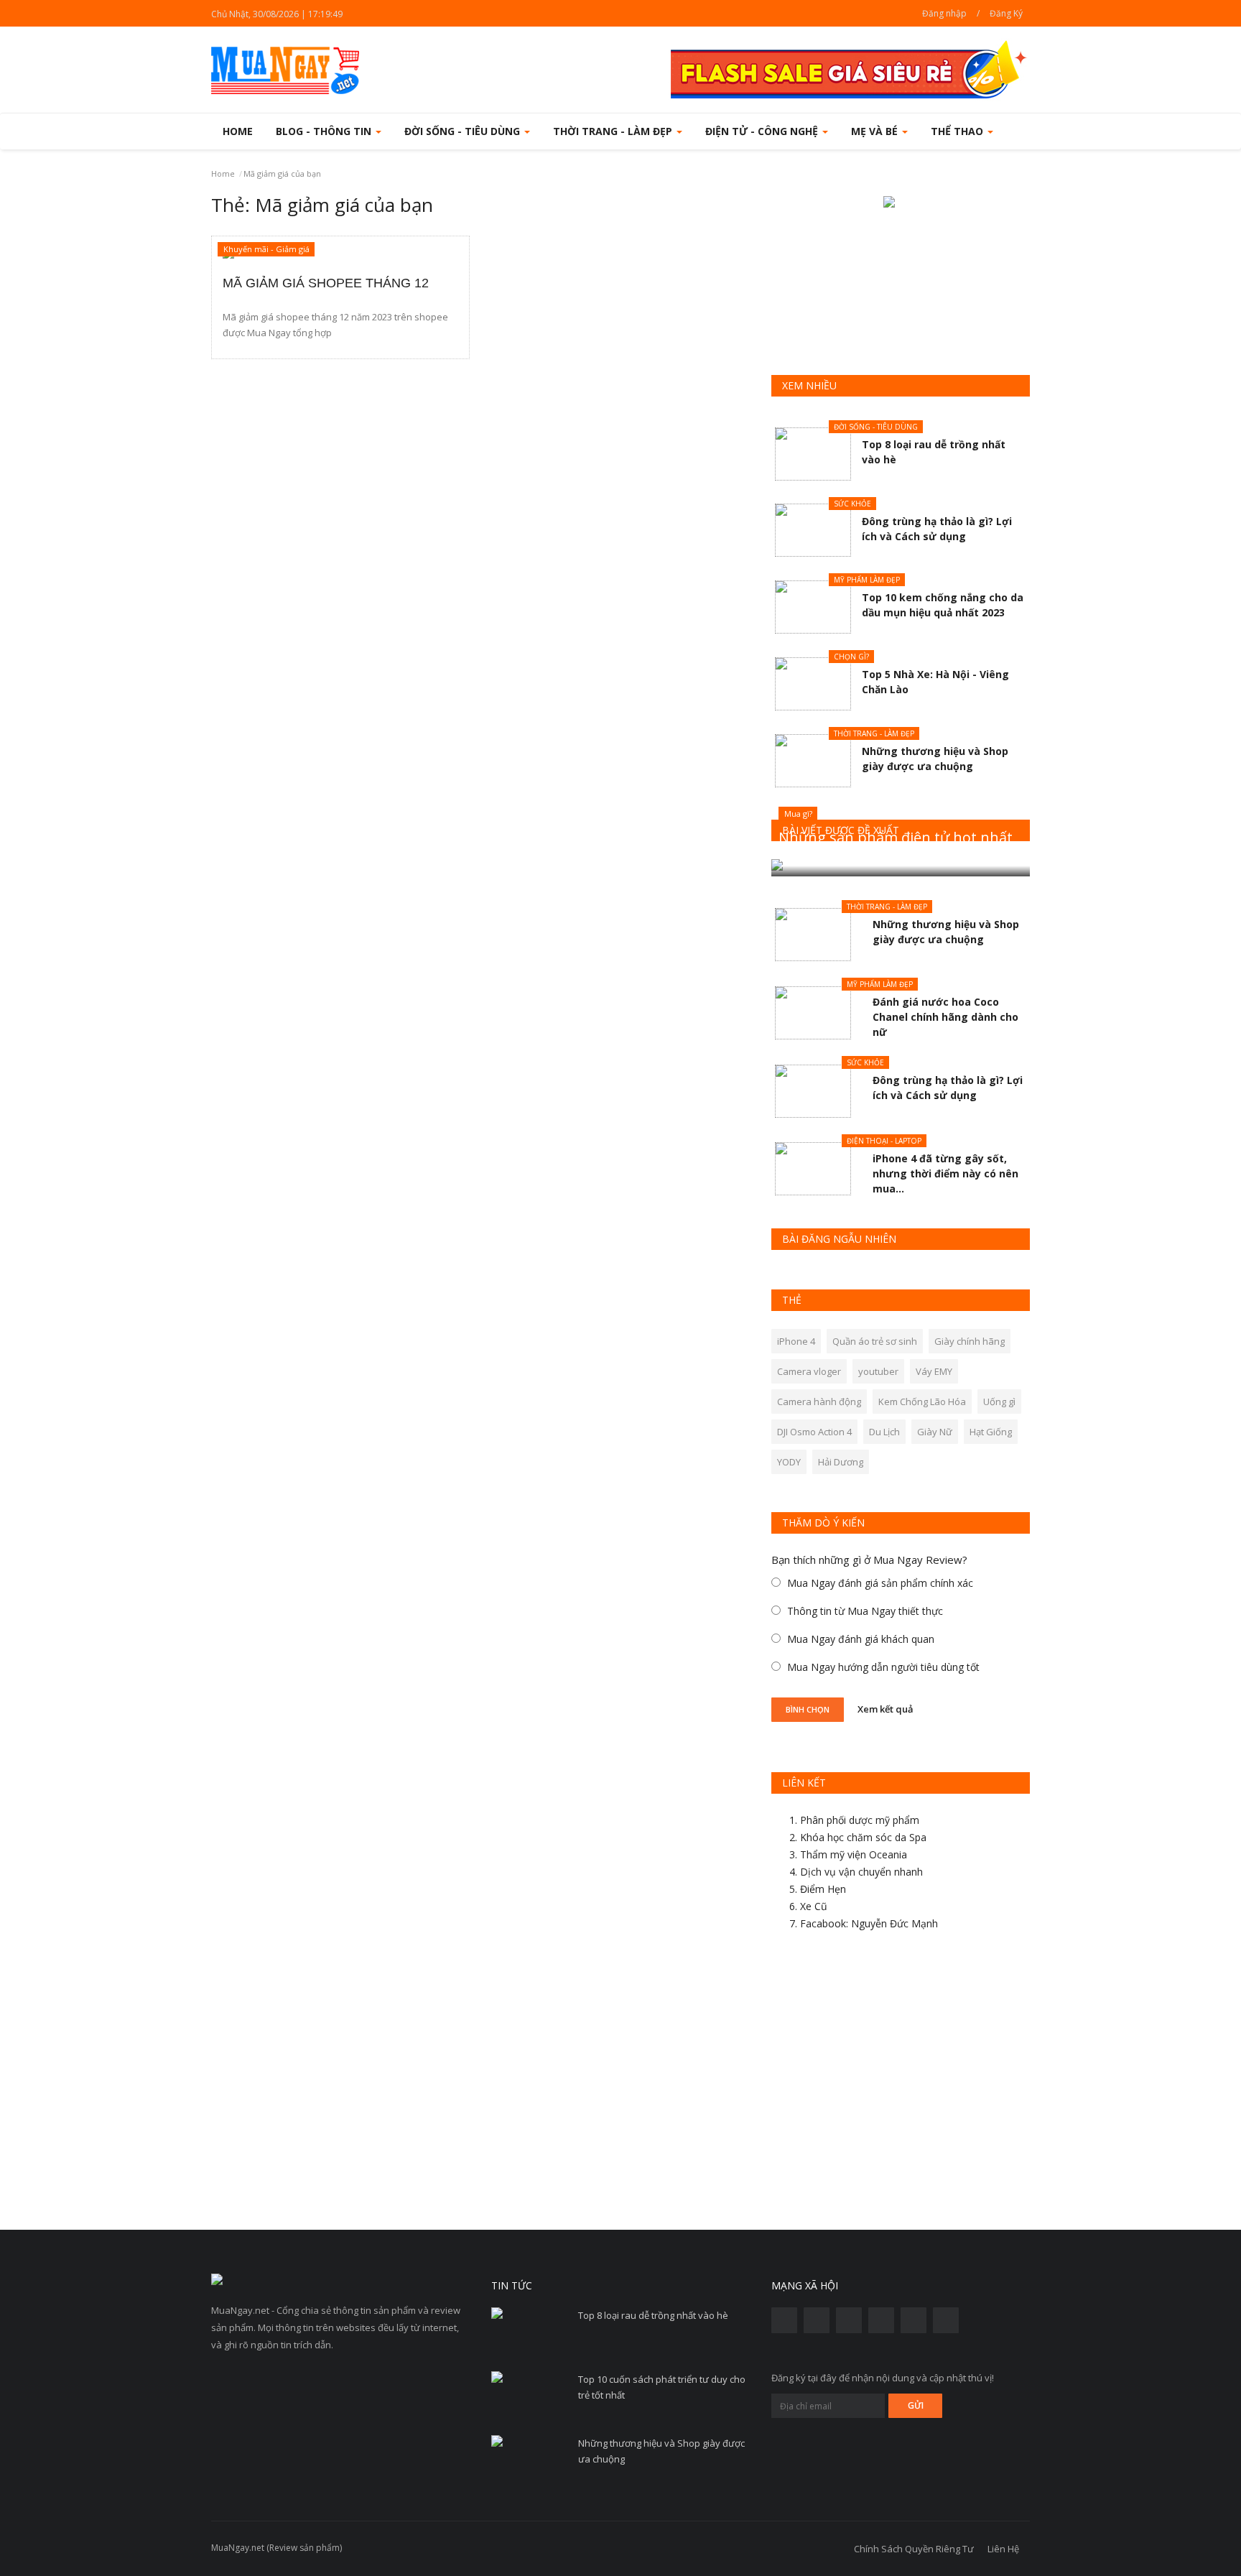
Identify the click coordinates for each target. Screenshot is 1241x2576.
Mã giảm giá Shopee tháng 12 (326, 283)
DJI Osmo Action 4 (814, 1432)
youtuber (878, 1371)
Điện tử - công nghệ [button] (763, 131)
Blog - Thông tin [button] (325, 131)
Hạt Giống (991, 1432)
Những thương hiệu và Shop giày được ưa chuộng (661, 2451)
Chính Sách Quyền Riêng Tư (914, 2549)
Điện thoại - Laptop (884, 1141)
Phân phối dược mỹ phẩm (860, 1820)
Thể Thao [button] (958, 131)
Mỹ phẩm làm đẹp (867, 580)
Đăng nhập (944, 13)
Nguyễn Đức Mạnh (894, 1923)
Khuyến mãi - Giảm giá (266, 249)
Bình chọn (808, 1709)
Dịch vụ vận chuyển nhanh (861, 1872)
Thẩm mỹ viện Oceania (854, 1854)
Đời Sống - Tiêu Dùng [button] (464, 131)
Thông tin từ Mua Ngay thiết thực (865, 1611)
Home (238, 131)
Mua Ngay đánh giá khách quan (861, 1639)
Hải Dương (841, 1462)
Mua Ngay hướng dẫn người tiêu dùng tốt (883, 1667)
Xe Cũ (814, 1906)
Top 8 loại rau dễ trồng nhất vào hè (653, 2315)
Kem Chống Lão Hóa (922, 1401)
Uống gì (999, 1401)
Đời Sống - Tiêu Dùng (876, 427)
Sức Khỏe (852, 504)
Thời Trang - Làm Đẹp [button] (614, 131)
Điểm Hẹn (823, 1889)
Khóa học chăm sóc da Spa (863, 1837)
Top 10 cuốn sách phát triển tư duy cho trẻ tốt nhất (662, 2387)
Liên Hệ (1003, 2549)
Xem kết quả (886, 1708)
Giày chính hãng (970, 1341)
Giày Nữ (935, 1432)
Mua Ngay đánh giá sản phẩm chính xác (880, 1583)
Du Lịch (884, 1432)
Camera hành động (819, 1401)
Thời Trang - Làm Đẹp (874, 733)
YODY (789, 1462)
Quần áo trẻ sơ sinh (875, 1341)
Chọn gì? (851, 657)
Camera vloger (809, 1371)
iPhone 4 (796, 1341)
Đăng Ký (1006, 13)
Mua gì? (798, 814)
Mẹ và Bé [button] (876, 131)
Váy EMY (934, 1371)
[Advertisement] (901, 2086)
